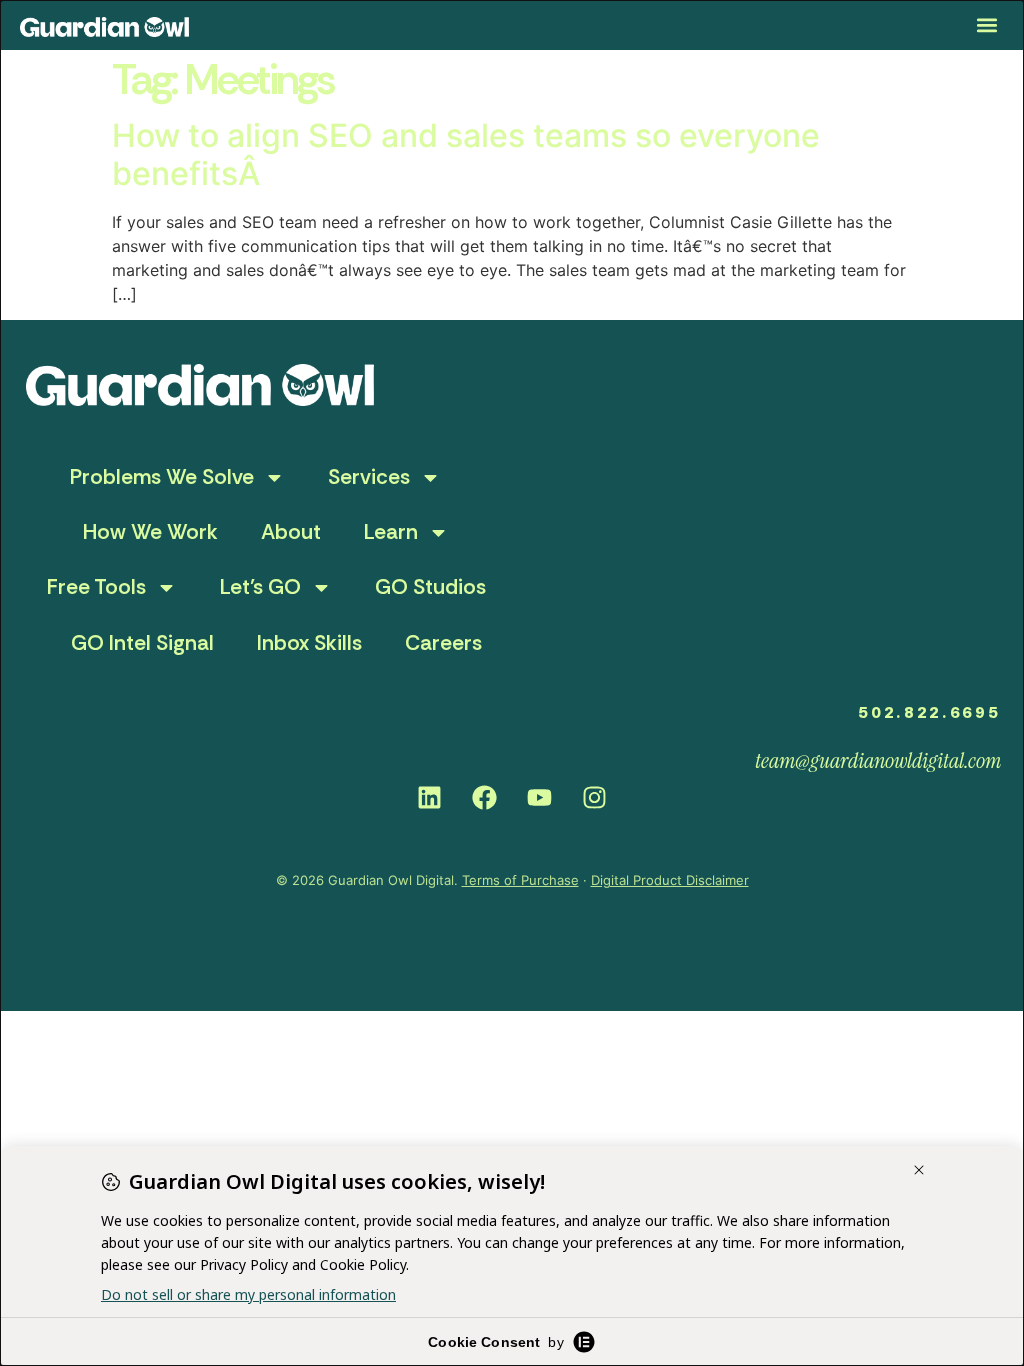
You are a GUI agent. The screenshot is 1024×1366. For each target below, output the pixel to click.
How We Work (150, 532)
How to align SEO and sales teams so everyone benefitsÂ (466, 154)
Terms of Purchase (520, 880)
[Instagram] (595, 797)
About (291, 532)
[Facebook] (485, 797)
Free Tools (96, 587)
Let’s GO (260, 587)
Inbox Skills (309, 643)
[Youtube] (540, 797)
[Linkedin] (430, 797)
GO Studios (430, 587)
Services (369, 477)
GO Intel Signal (142, 643)
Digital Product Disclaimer (670, 880)
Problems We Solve (162, 477)
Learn (391, 532)
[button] (987, 25)
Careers (443, 643)
